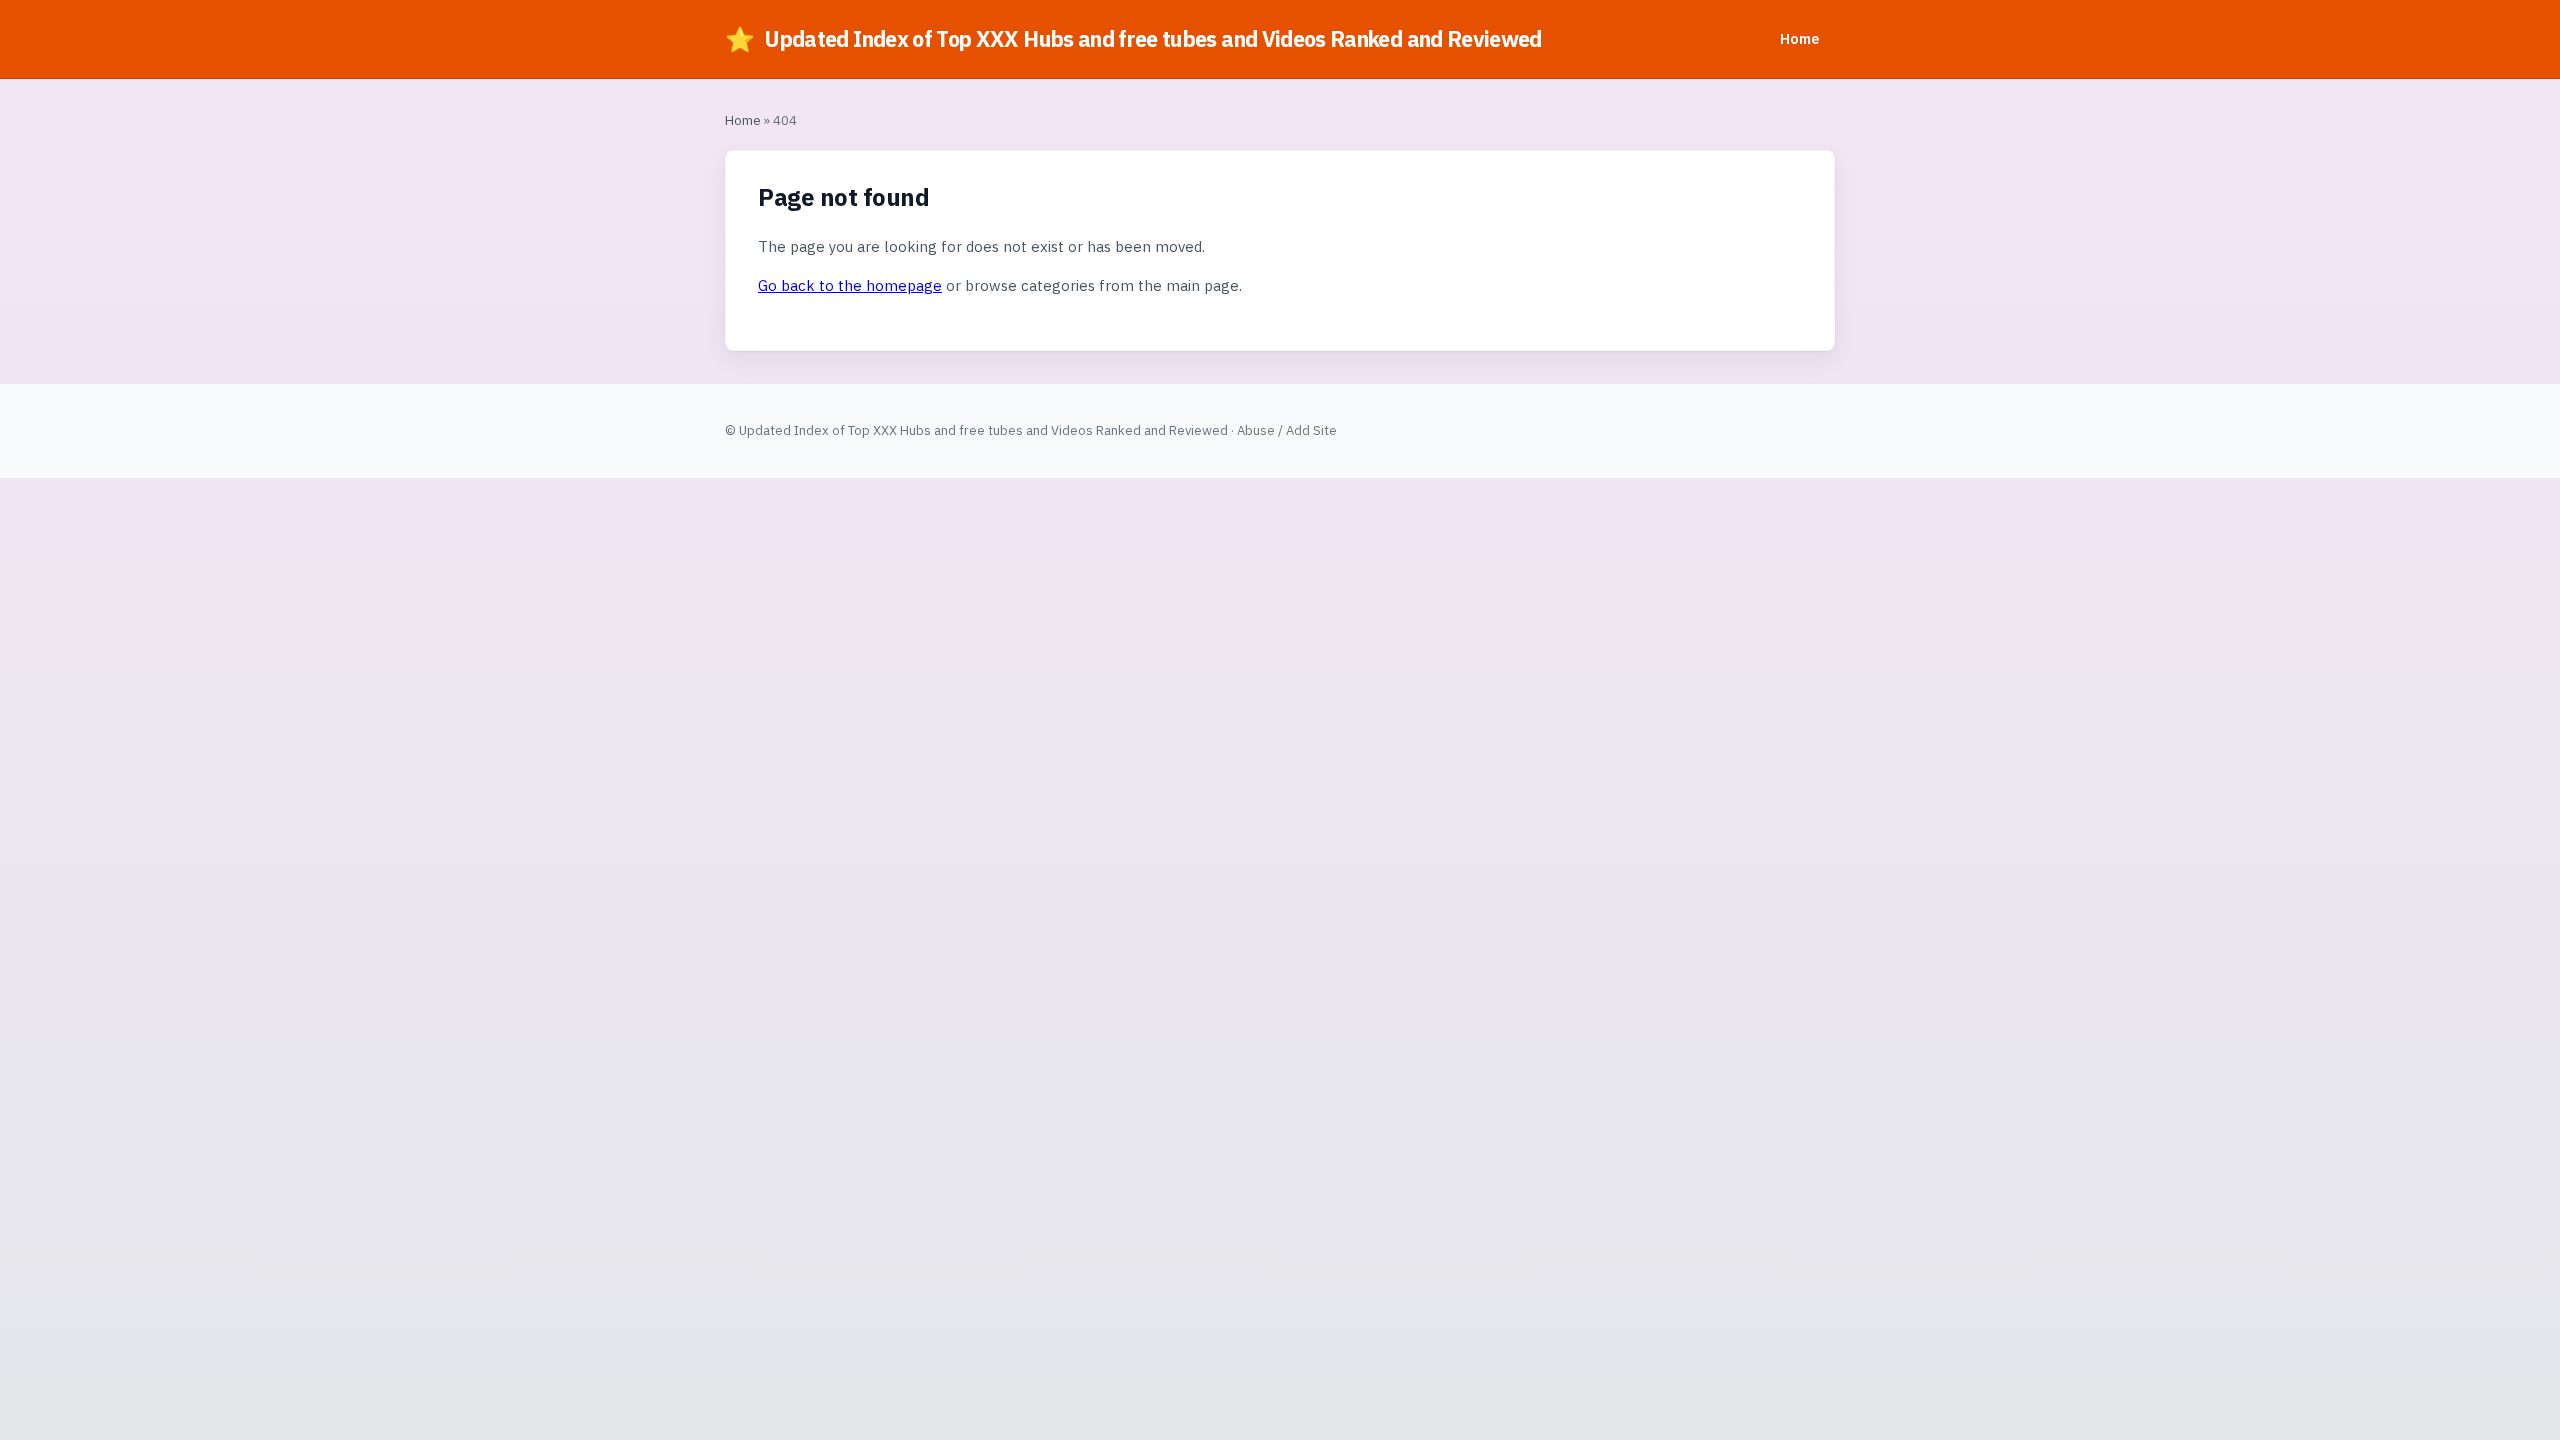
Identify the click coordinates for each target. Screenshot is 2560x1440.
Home (1799, 38)
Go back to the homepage (850, 285)
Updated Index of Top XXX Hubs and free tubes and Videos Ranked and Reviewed (1133, 39)
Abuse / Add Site (1287, 430)
